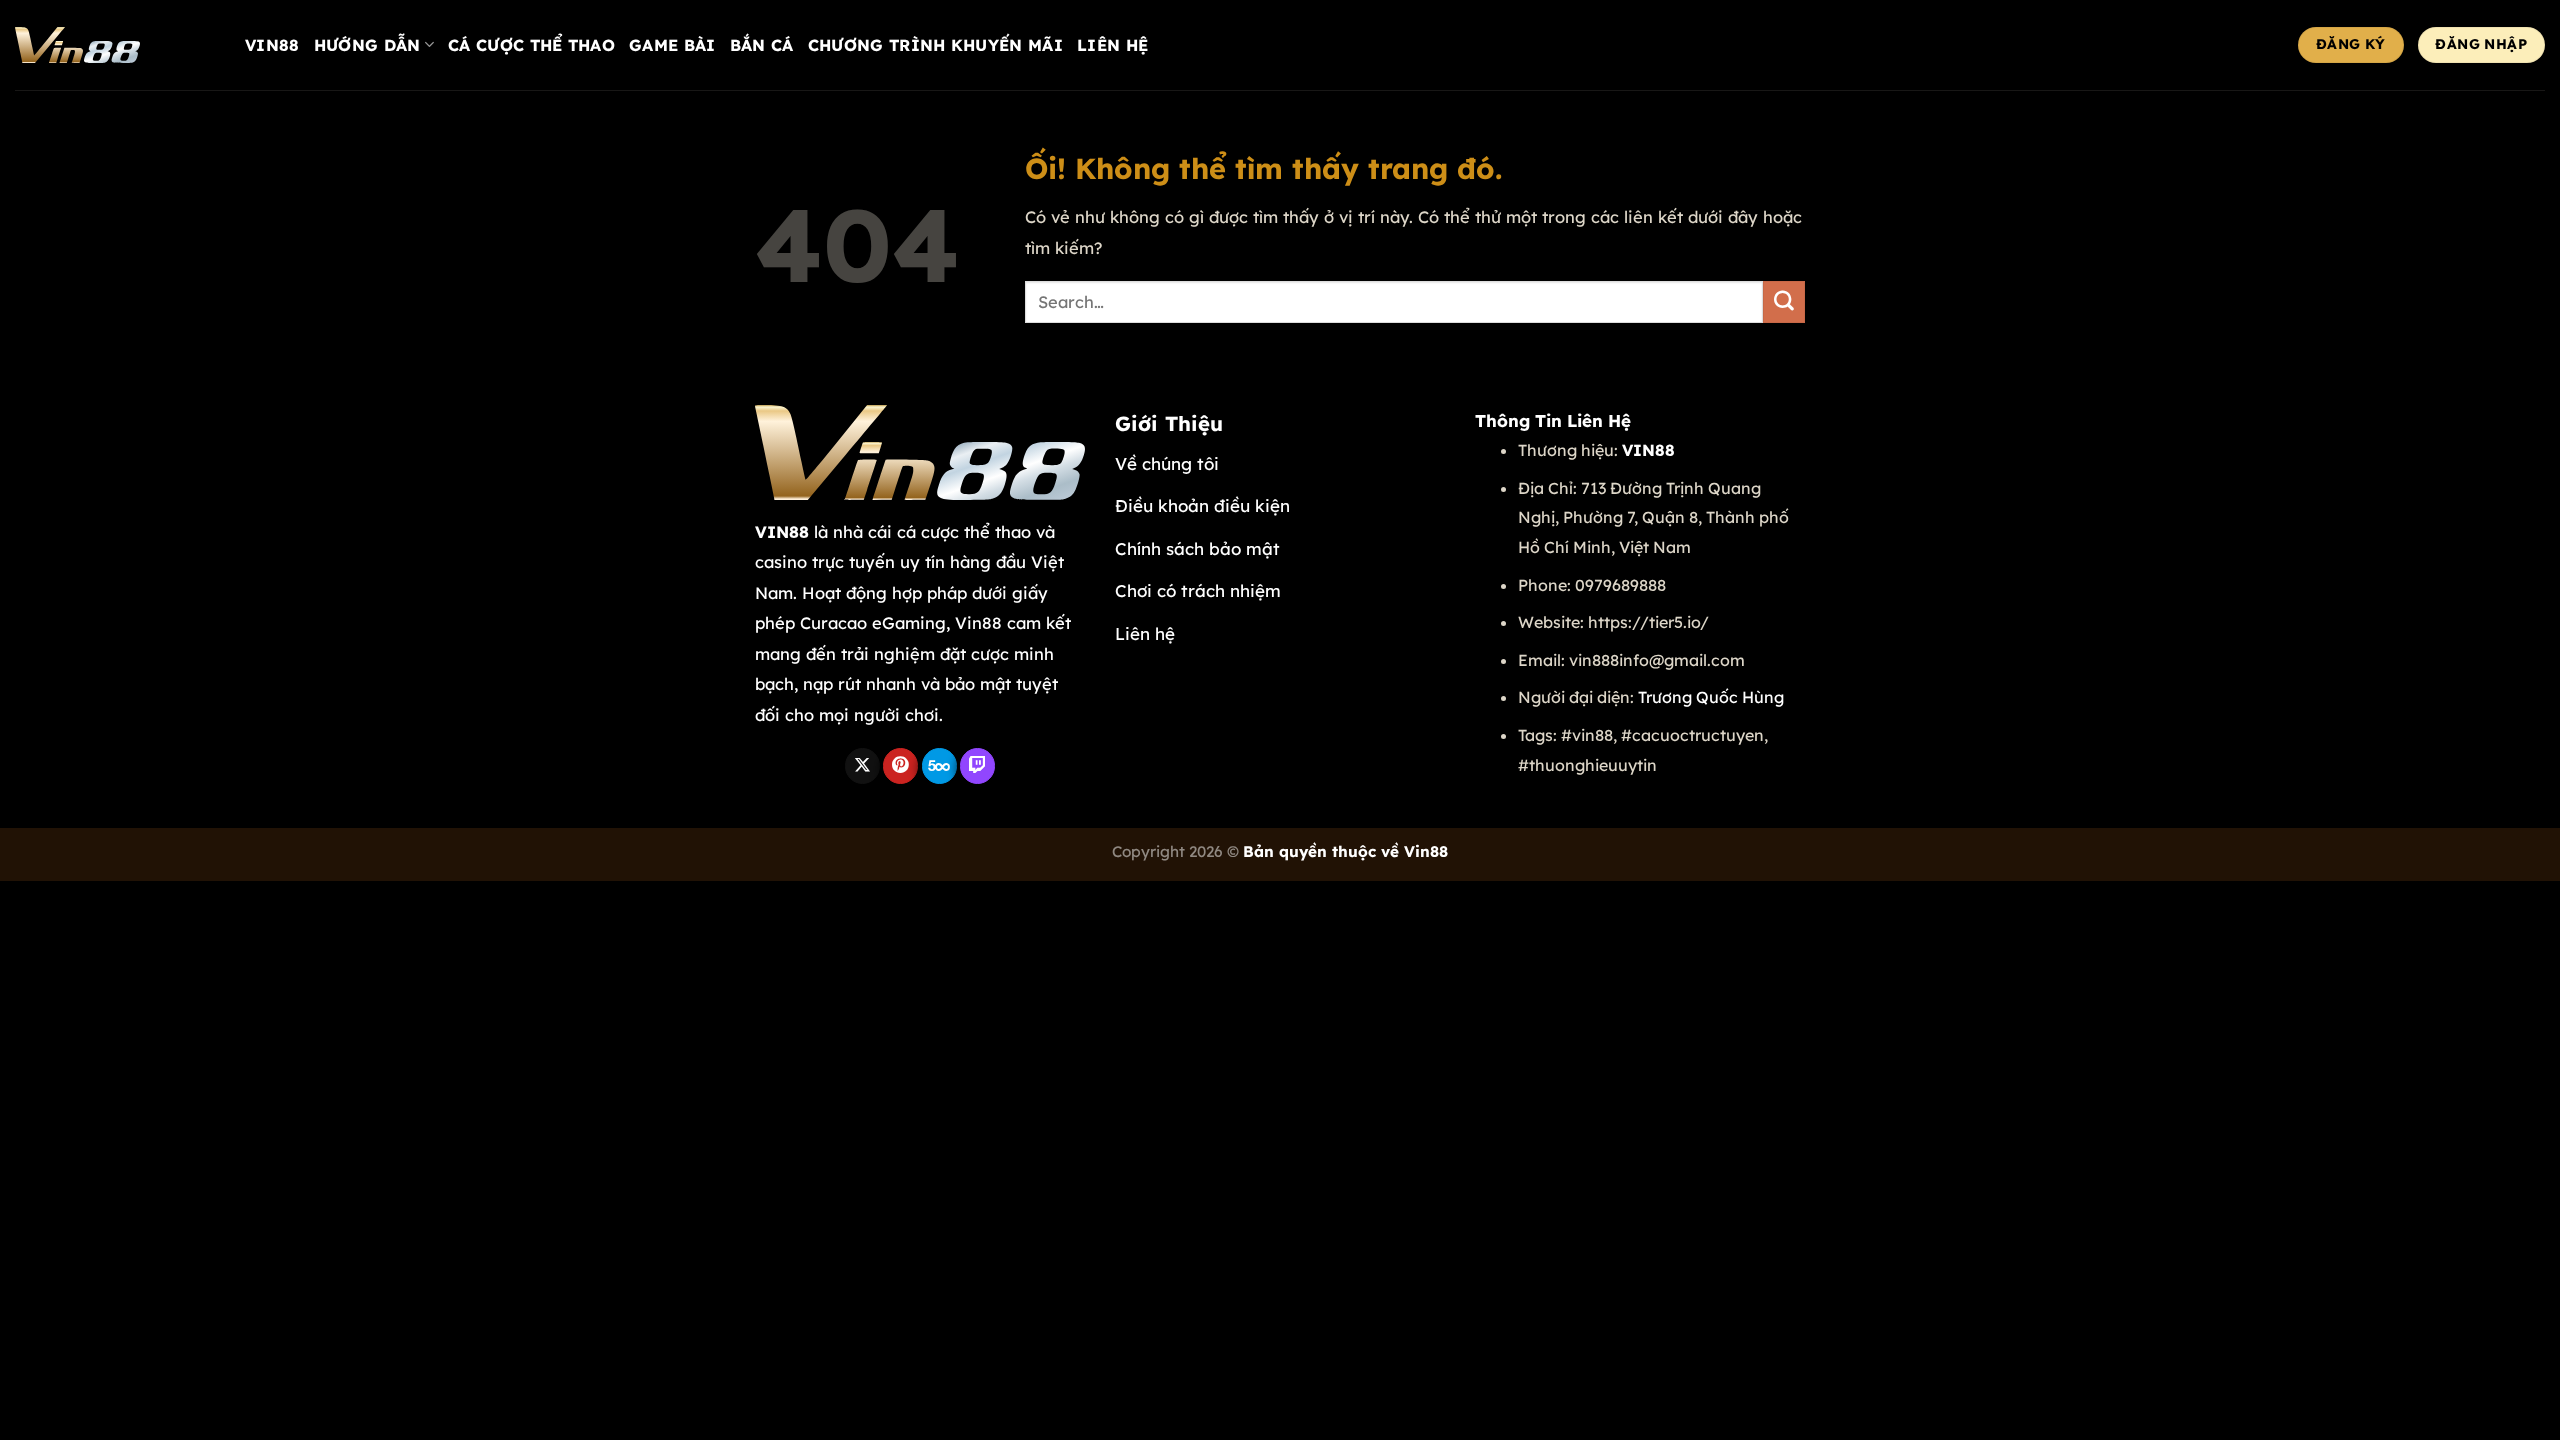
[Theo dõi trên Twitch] (977, 766)
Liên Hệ (1112, 45)
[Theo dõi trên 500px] (939, 766)
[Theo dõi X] (862, 766)
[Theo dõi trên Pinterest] (900, 766)
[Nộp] (1784, 302)
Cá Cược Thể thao (531, 45)
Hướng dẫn (367, 45)
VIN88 (272, 45)
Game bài (672, 45)
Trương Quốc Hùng (1711, 697)
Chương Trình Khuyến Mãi (935, 45)
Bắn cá (762, 45)
